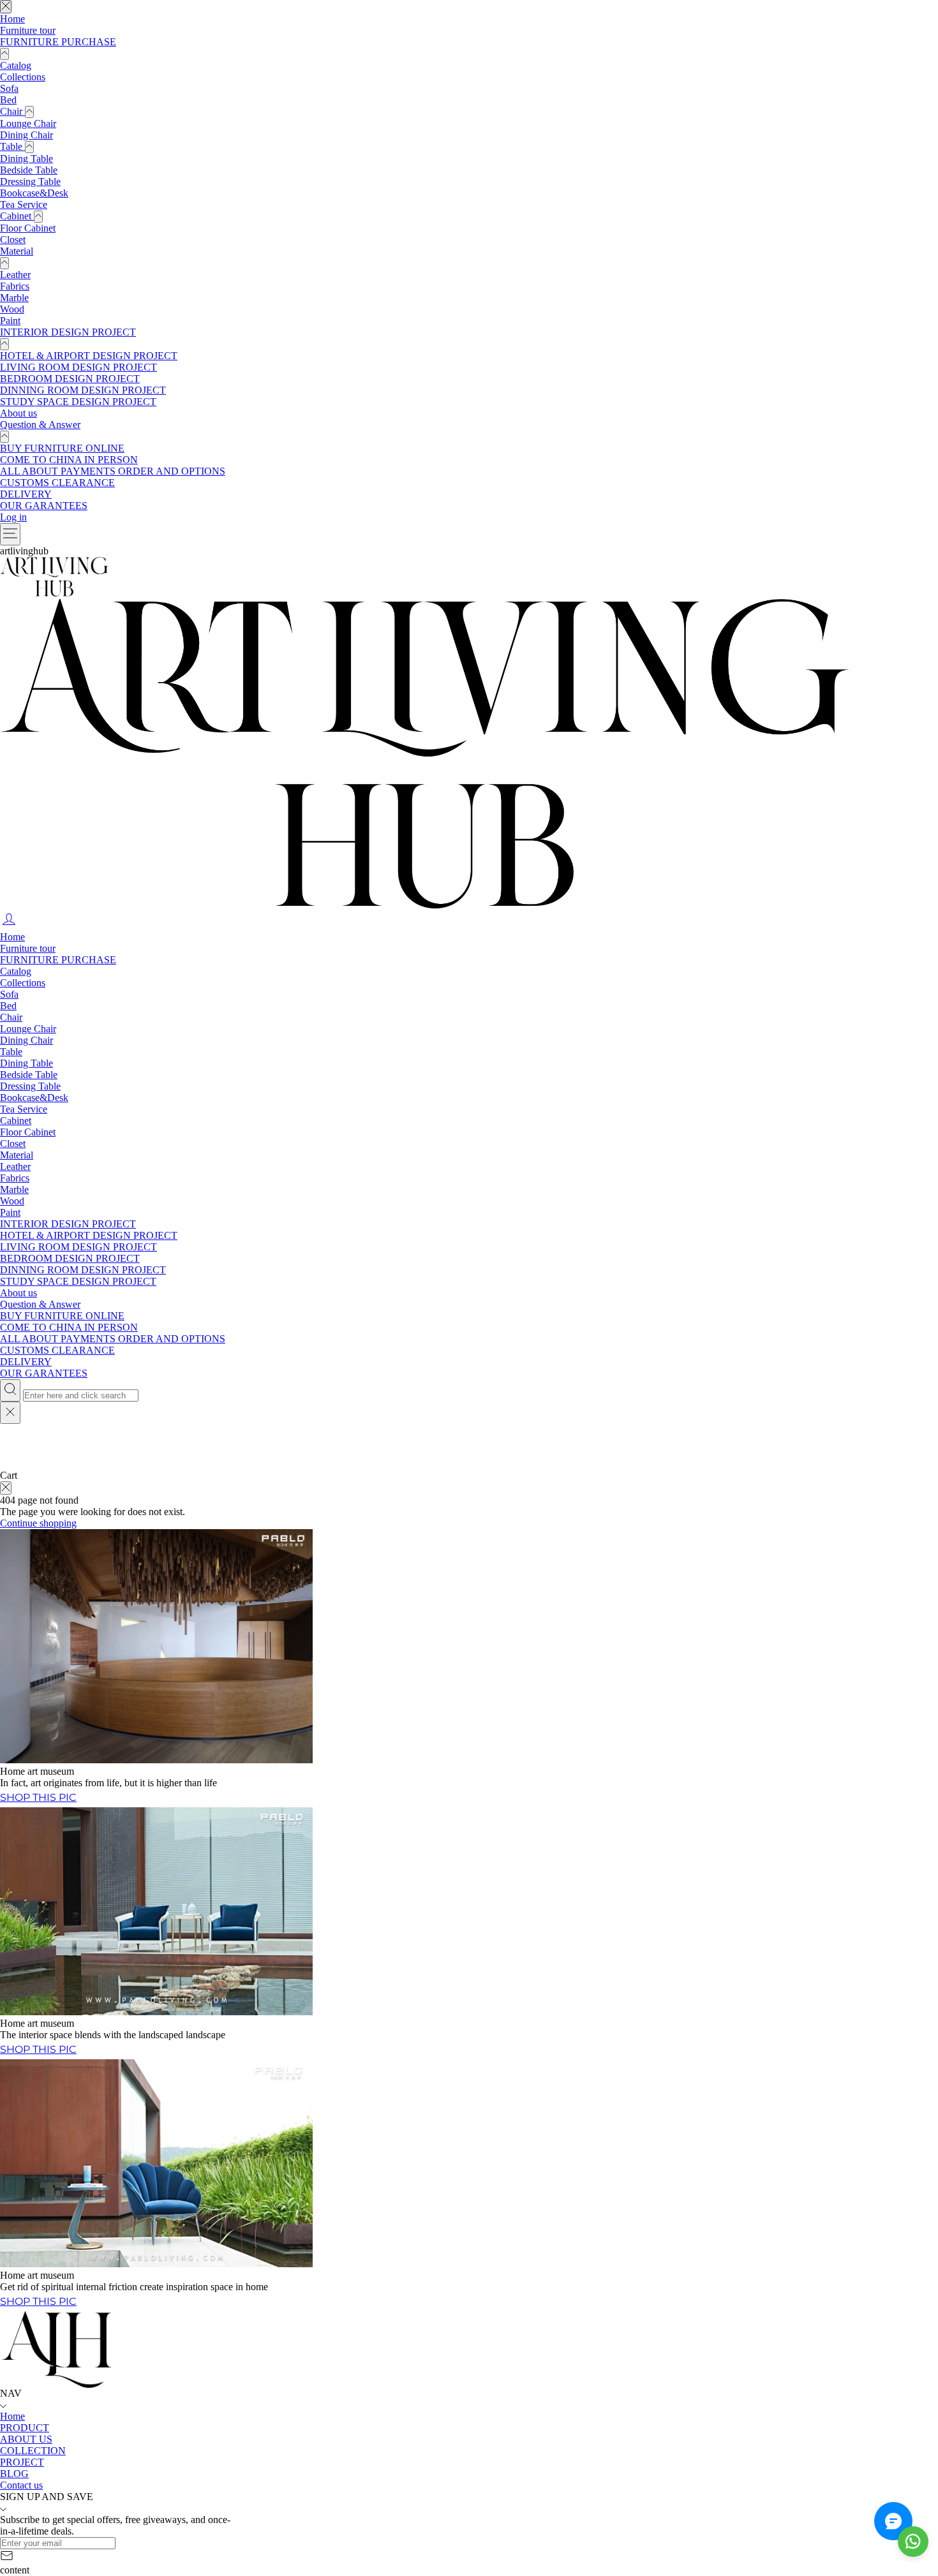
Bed (8, 100)
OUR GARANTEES (44, 506)
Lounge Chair (28, 123)
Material (17, 251)
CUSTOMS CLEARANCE (57, 483)
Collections (23, 77)
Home (12, 19)
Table (12, 146)
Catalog (16, 65)
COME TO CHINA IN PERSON (69, 460)
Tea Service (24, 204)
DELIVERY (26, 494)
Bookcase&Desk (34, 193)
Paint (10, 321)
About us (19, 413)
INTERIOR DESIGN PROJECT (68, 332)
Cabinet (17, 216)
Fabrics (15, 286)
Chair (12, 111)
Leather (15, 275)
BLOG (14, 2474)
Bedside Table (29, 170)
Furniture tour (28, 30)
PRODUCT (25, 2428)
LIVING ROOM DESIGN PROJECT (78, 367)
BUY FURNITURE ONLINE (62, 448)
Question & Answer (40, 425)
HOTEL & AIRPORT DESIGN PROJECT (89, 356)
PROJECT (22, 2462)
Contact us (21, 2485)
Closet (13, 240)
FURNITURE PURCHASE (58, 42)
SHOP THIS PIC (38, 2301)
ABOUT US (26, 2439)
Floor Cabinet (28, 228)
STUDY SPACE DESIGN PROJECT (78, 402)
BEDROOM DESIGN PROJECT (70, 379)
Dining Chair (26, 135)
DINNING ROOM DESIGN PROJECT (83, 390)
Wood (12, 309)
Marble (14, 298)
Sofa (9, 88)
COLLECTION (33, 2451)
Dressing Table (30, 181)
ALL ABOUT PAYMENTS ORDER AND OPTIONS (113, 471)
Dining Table (26, 159)
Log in (13, 517)
